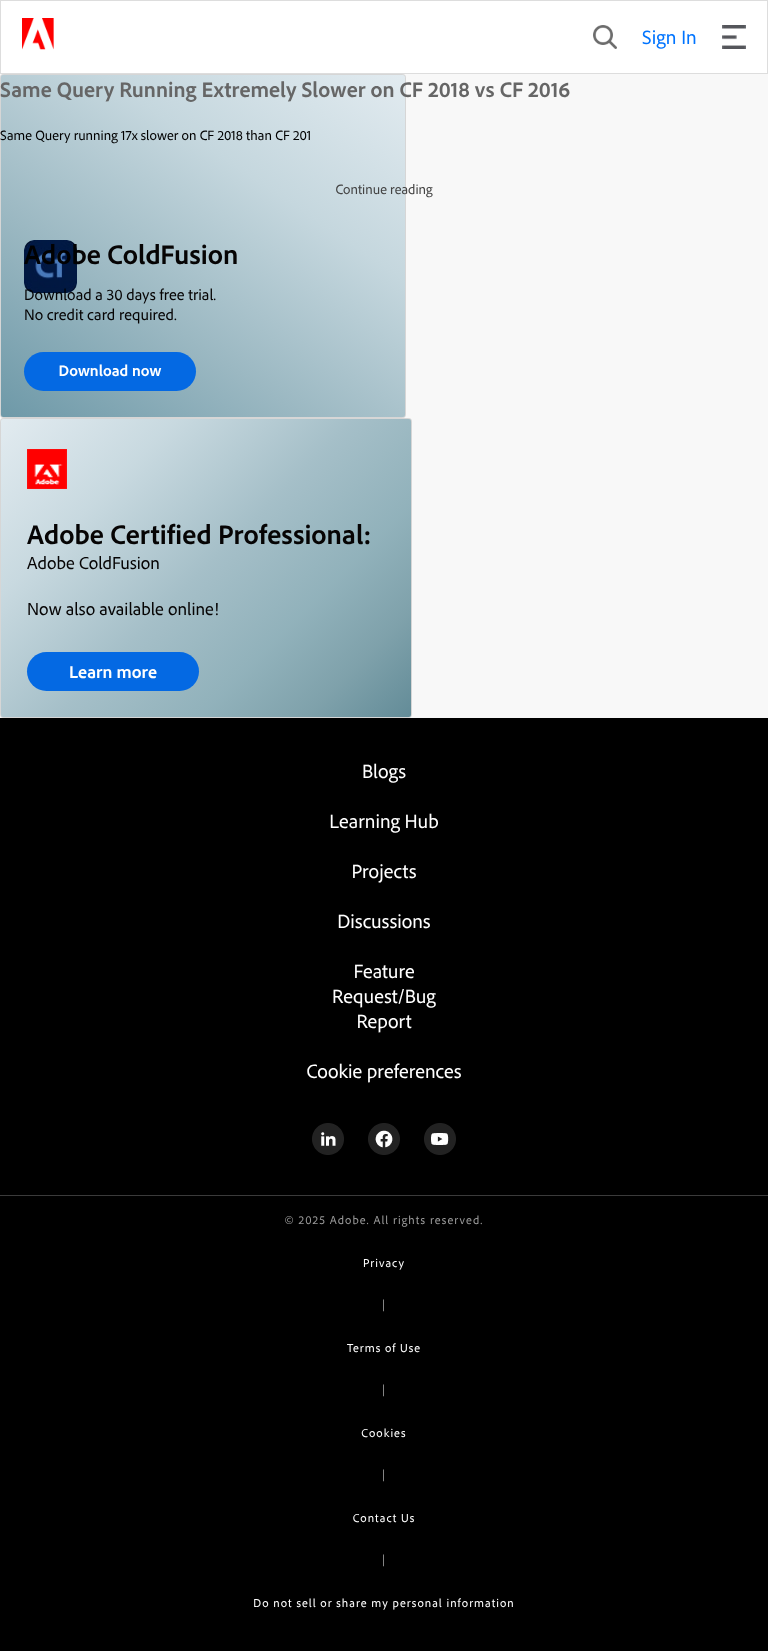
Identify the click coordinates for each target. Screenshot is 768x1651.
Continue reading (383, 189)
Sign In (669, 36)
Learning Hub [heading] (383, 820)
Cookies (383, 1432)
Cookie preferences (383, 1070)
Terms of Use (384, 1347)
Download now (110, 370)
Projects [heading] (384, 870)
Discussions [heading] (383, 920)
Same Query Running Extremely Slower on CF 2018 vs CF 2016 (285, 89)
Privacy (384, 1262)
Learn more (113, 671)
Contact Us (384, 1517)
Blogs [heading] (384, 770)
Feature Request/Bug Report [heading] (384, 995)
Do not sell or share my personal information (383, 1602)
